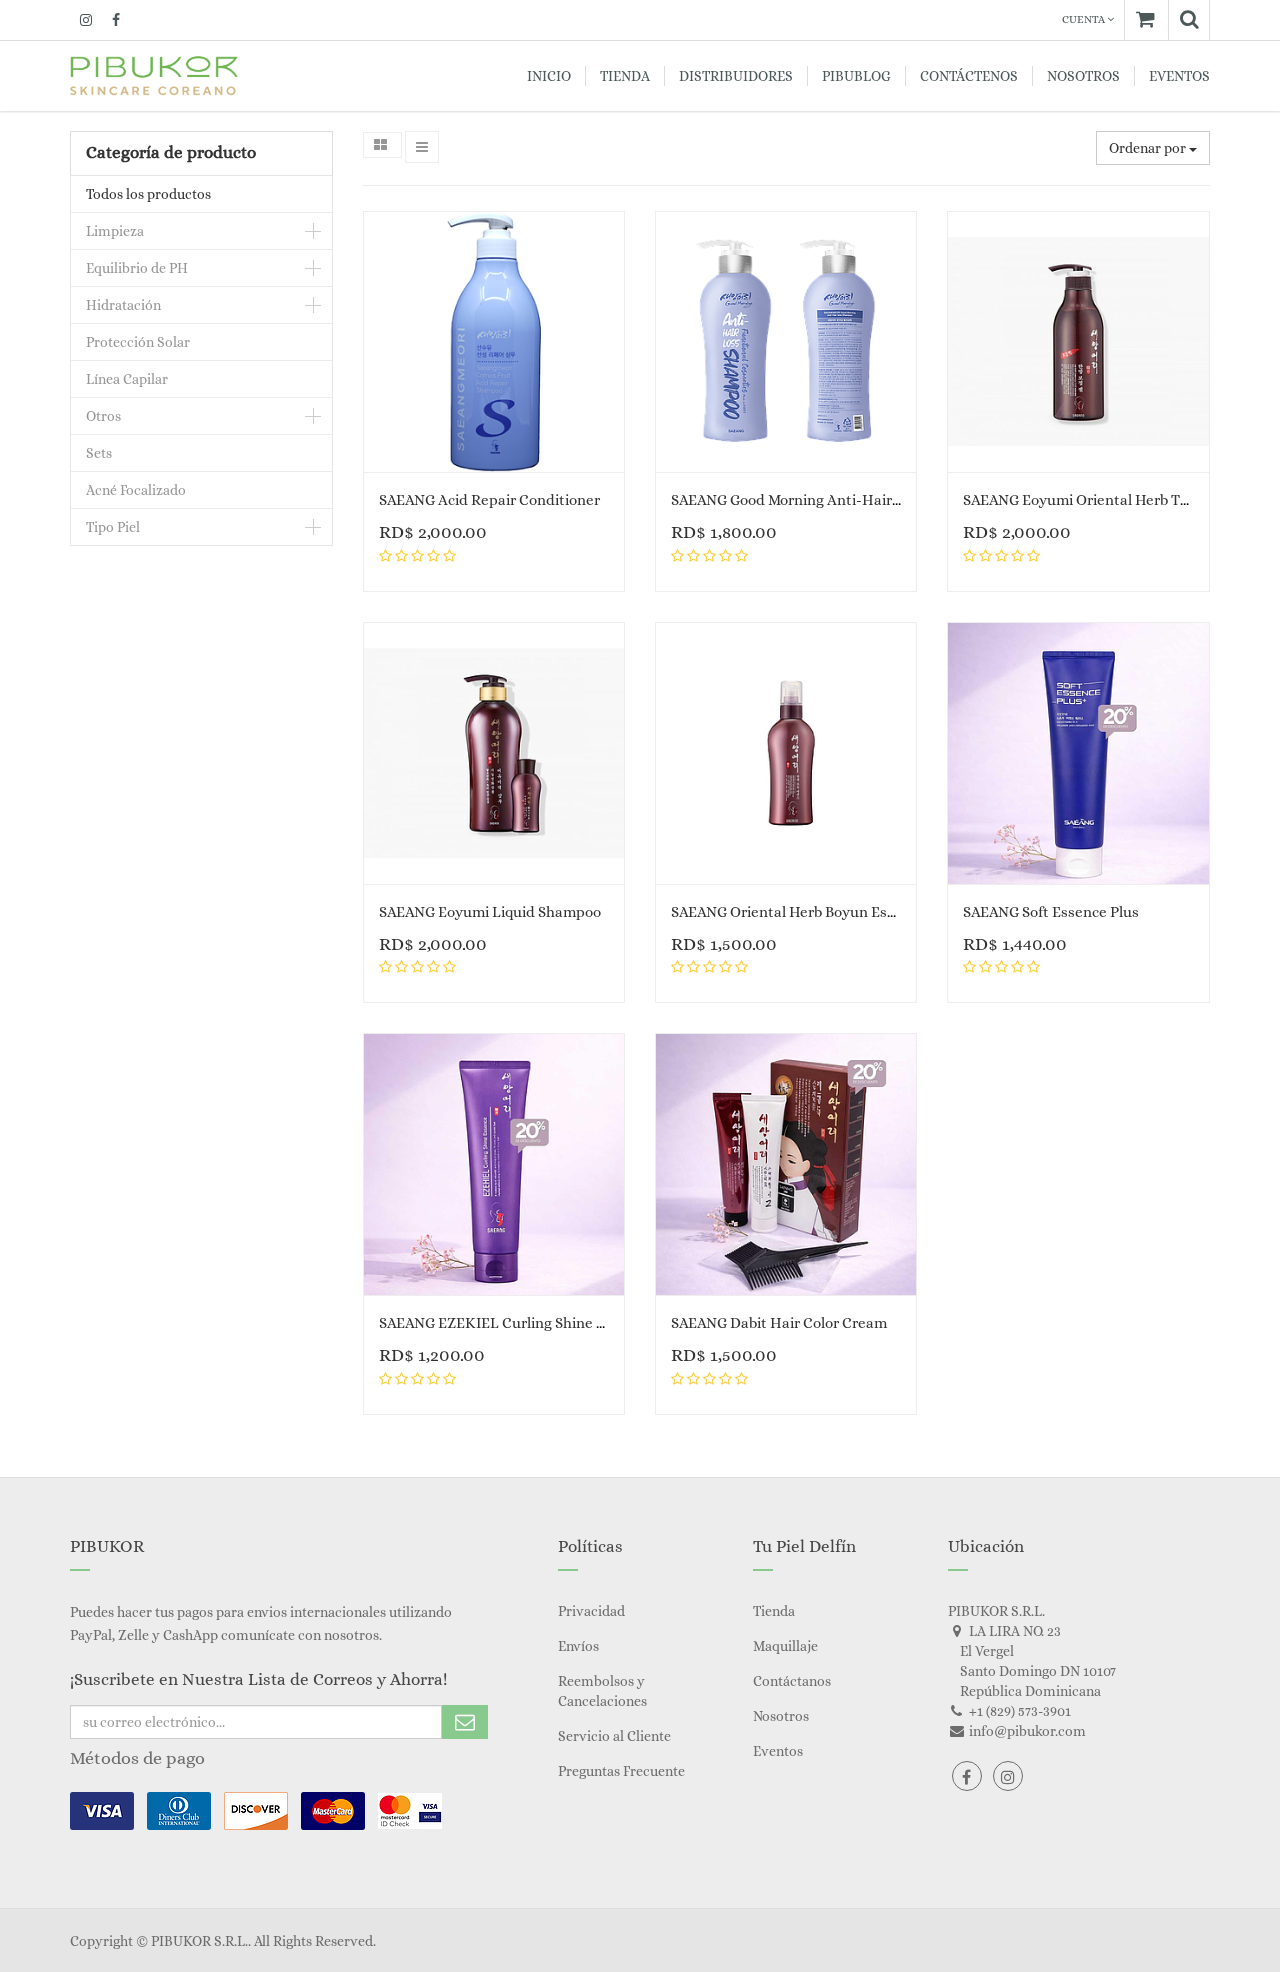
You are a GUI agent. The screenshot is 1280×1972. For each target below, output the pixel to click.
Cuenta (1084, 19)
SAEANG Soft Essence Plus (1051, 912)
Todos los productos (148, 194)
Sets (99, 453)
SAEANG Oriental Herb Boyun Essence (798, 912)
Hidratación (123, 305)
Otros (103, 416)
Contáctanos (792, 1681)
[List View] (422, 147)
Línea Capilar (127, 379)
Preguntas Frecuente (621, 1771)
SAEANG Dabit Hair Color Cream (779, 1323)
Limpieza (115, 231)
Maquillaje (785, 1646)
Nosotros (781, 1716)
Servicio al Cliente (614, 1736)
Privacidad (591, 1611)
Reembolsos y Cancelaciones (602, 1691)
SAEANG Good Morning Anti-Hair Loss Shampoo (831, 500)
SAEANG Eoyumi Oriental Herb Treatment (1103, 500)
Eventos (778, 1751)
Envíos (578, 1646)
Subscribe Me (465, 1722)
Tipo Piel (113, 527)
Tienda (774, 1611)
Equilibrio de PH (137, 268)
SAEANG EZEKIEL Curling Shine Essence (515, 1323)
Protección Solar (138, 342)
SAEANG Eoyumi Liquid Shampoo (490, 912)
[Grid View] (382, 145)
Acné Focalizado (136, 490)
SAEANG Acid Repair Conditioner (489, 500)
